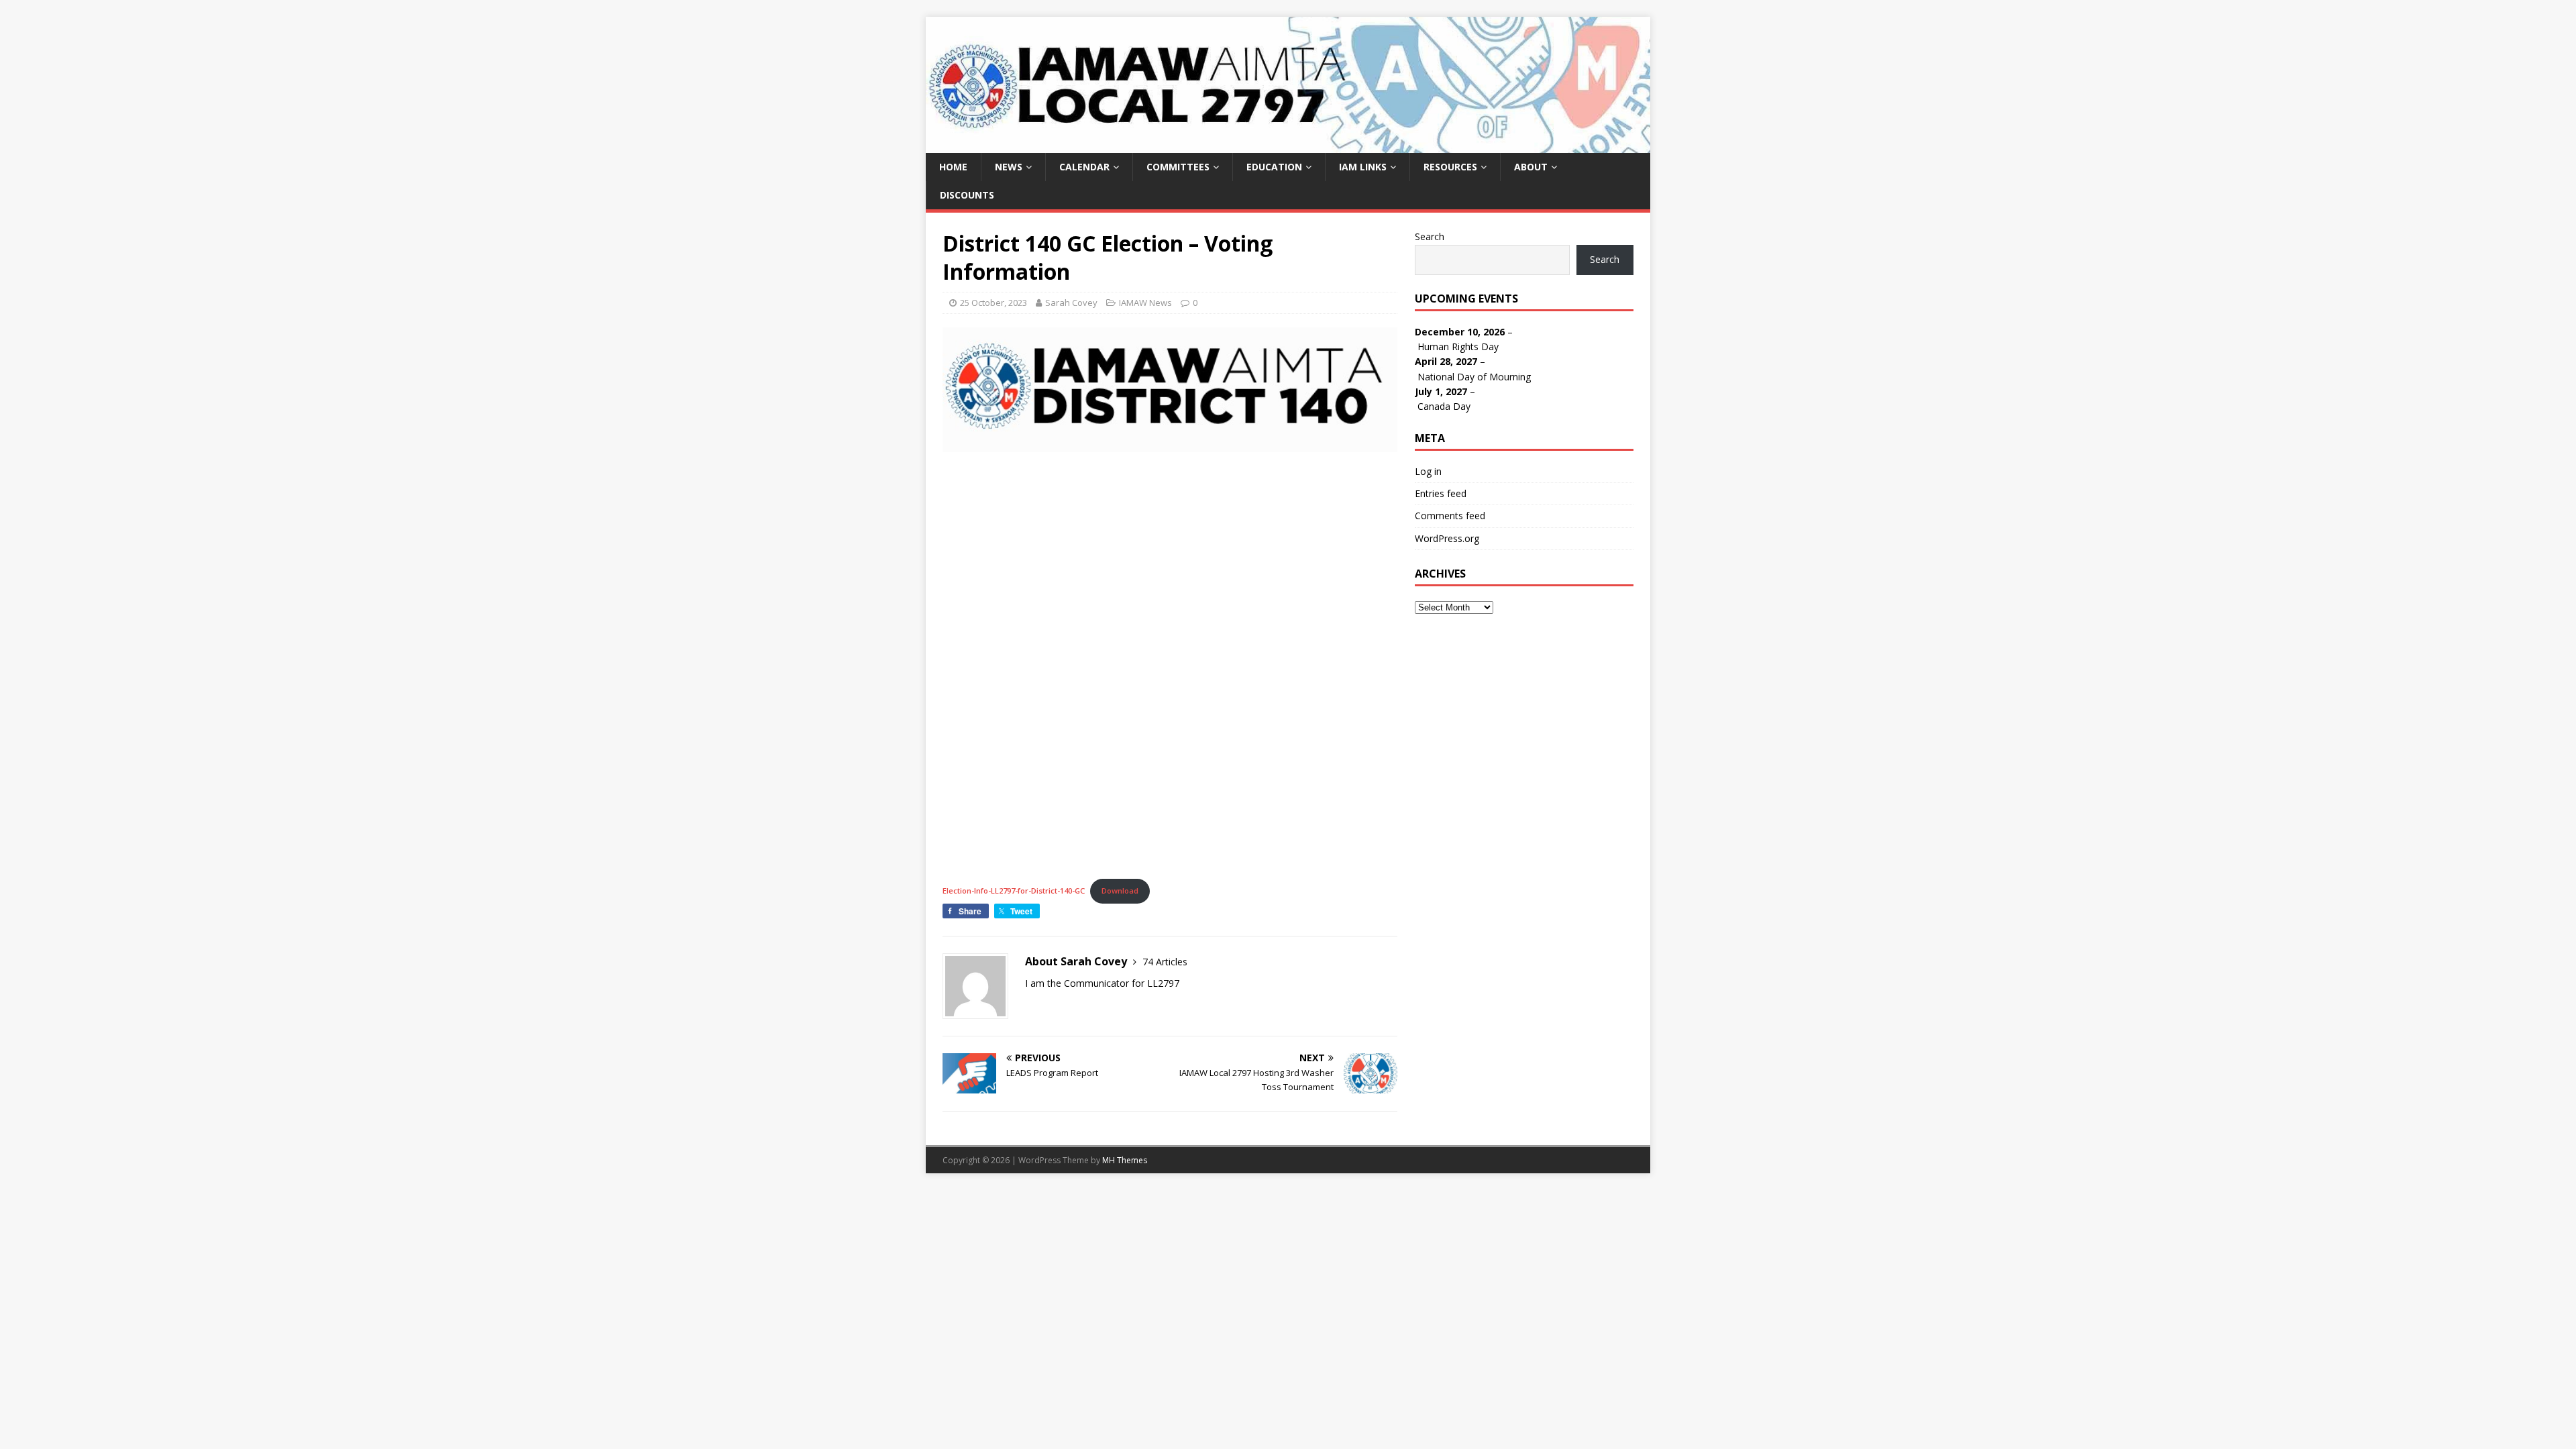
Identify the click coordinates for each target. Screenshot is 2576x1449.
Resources (1450, 167)
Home (953, 167)
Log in (1428, 471)
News (1009, 167)
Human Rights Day (1458, 346)
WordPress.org (1447, 538)
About (1531, 167)
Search (1430, 236)
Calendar (1084, 167)
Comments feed (1450, 516)
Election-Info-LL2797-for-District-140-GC (1014, 891)
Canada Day (1444, 406)
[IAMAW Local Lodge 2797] (1288, 145)
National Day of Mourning (1474, 377)
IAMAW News (1145, 303)
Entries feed (1441, 493)
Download (1120, 891)
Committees (1178, 167)
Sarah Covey (1071, 303)
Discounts (967, 195)
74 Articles (1165, 962)
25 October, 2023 (994, 303)
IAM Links (1363, 167)
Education (1274, 167)
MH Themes (1125, 1160)
